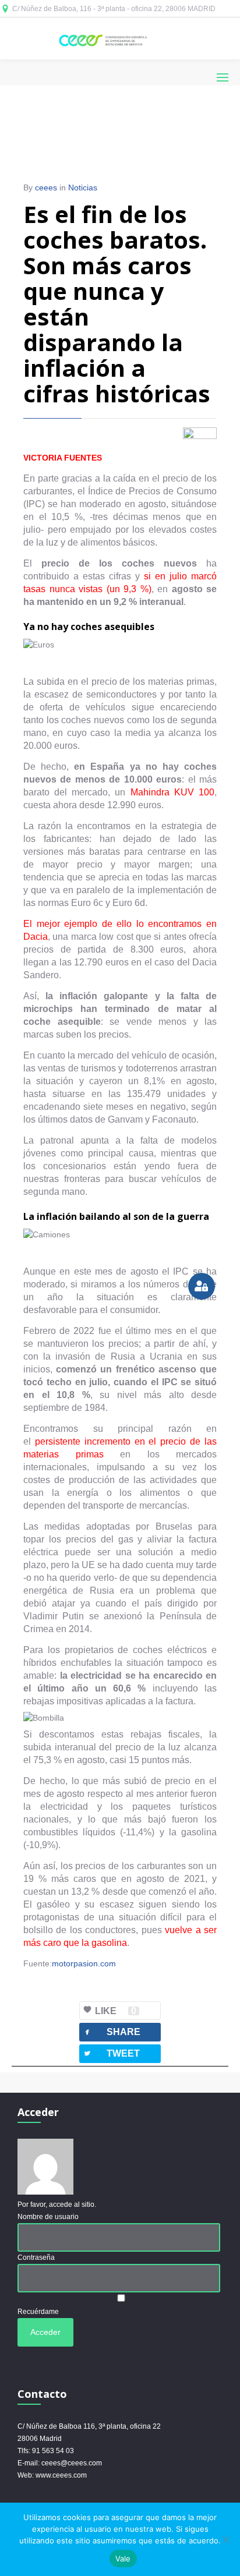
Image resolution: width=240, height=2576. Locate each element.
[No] (225, 2539)
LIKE (116, 2011)
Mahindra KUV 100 (172, 792)
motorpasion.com (84, 1963)
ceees (46, 187)
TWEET (111, 2053)
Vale (123, 2559)
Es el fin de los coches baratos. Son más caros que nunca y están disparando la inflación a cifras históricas (117, 304)
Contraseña (36, 2257)
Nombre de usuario (48, 2217)
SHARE (112, 2032)
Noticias (83, 187)
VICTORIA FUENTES (63, 458)
